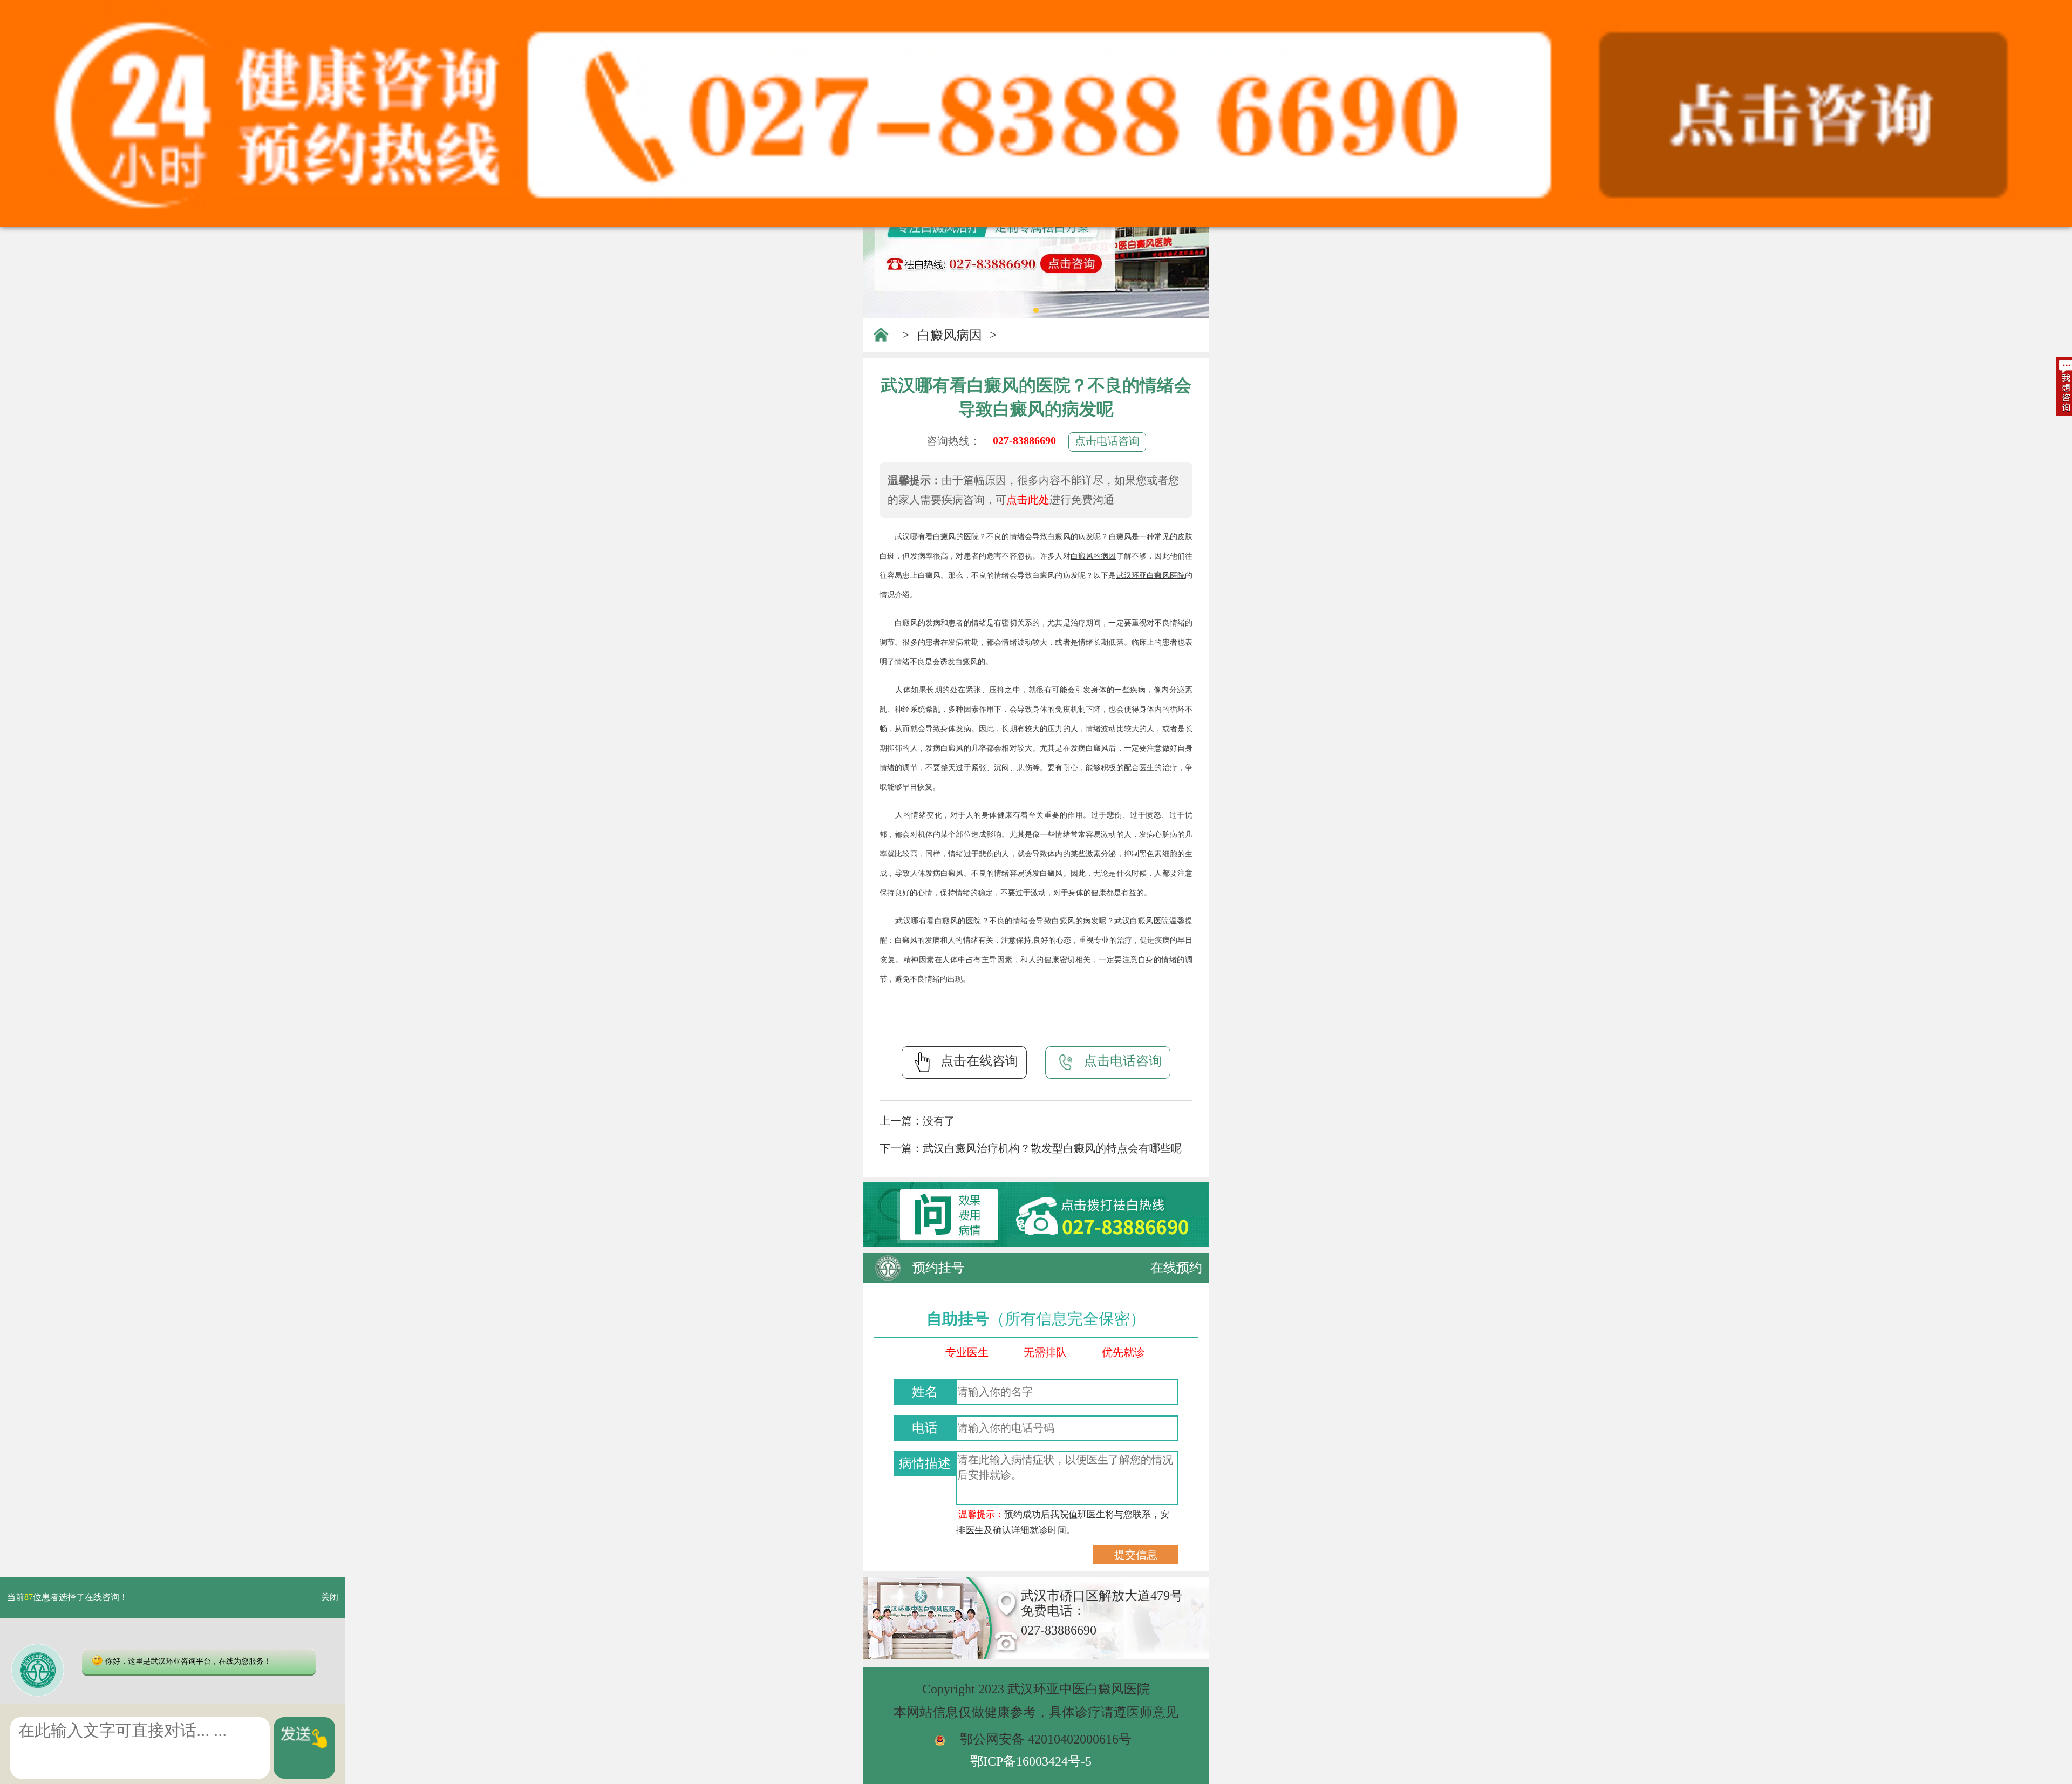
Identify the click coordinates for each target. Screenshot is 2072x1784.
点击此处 (1028, 500)
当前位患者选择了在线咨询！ (67, 1598)
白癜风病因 (950, 335)
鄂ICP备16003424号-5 (1031, 1761)
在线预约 (1176, 1268)
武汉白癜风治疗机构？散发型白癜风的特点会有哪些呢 (1052, 1148)
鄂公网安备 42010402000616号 (1046, 1739)
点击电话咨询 (1107, 441)
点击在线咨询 (979, 1061)
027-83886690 (1024, 440)
